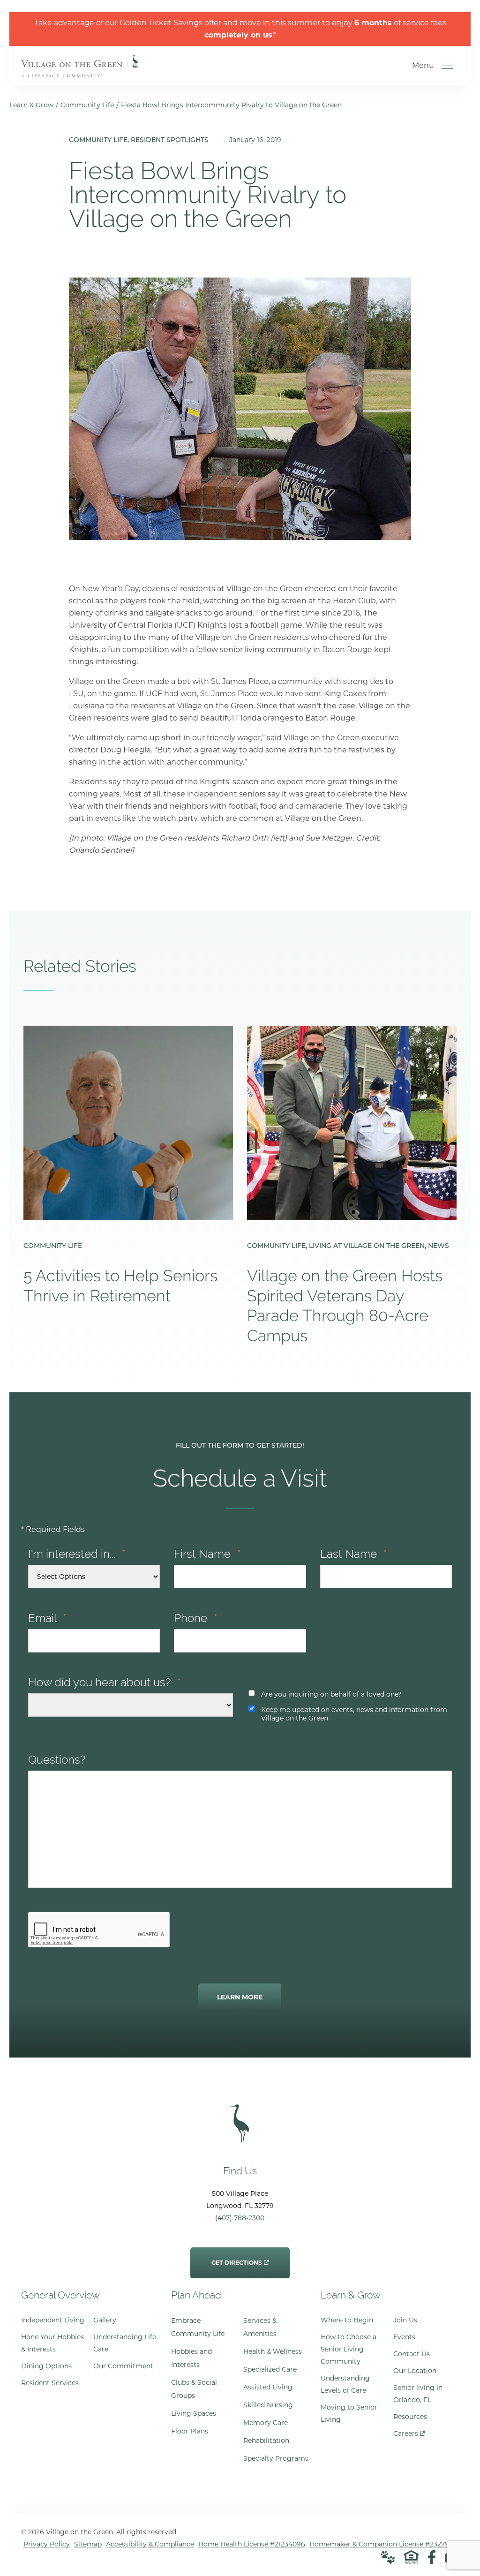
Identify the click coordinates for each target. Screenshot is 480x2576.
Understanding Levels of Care (345, 2384)
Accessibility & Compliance (150, 2544)
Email (47, 1618)
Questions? (57, 1760)
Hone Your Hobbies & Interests (52, 2343)
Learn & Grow (31, 105)
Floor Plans (190, 2431)
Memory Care (266, 2423)
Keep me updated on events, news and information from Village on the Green (354, 1714)
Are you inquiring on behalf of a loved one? (331, 1694)
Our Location (415, 2371)
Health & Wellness (273, 2351)
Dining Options (46, 2366)
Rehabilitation (266, 2441)
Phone (196, 1618)
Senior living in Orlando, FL (418, 2394)
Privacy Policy (47, 2544)
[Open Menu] (447, 66)
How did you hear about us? (105, 1682)
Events (404, 2337)
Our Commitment (123, 2366)
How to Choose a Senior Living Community (349, 2349)
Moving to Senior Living (349, 2413)
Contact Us (412, 2354)
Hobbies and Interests (191, 2358)
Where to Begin (347, 2320)
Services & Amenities (260, 2327)
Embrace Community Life (198, 2327)
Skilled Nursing (268, 2405)
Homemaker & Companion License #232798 (381, 2544)
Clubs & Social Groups (194, 2389)
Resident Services (50, 2383)
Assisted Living (268, 2387)
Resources (410, 2417)
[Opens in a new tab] (432, 2557)
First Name (207, 1554)
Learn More (240, 1997)
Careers (409, 2431)
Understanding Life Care (125, 2343)
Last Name (354, 1554)
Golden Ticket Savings (161, 23)
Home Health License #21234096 (252, 2544)
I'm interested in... (77, 1554)
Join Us (405, 2320)
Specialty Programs (276, 2458)
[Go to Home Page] (80, 71)
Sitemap (88, 2544)
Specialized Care (270, 2369)
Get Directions (237, 2257)
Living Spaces (194, 2413)
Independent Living (53, 2320)
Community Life (87, 105)
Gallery (105, 2320)
